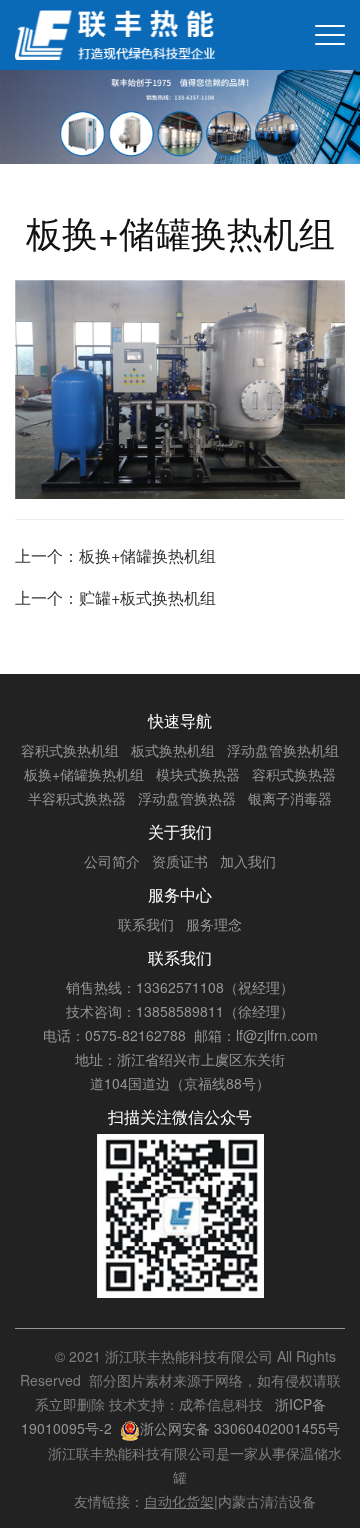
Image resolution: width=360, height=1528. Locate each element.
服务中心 (180, 894)
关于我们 (180, 831)
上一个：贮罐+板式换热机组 (115, 597)
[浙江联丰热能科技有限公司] (115, 35)
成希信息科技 (221, 1404)
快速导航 (180, 720)
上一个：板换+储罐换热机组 (115, 555)
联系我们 (180, 957)
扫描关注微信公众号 (180, 1116)
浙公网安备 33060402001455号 (240, 1428)
